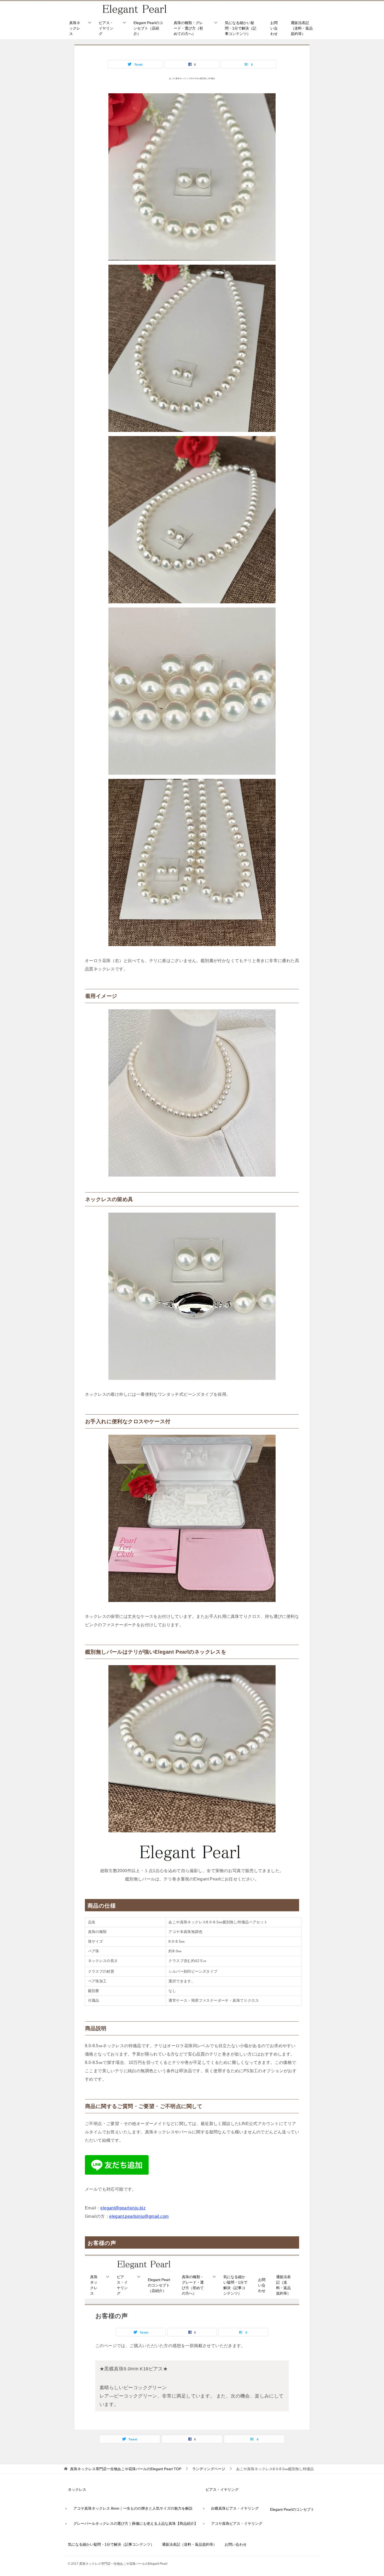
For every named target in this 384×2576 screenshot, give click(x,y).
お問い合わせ (274, 28)
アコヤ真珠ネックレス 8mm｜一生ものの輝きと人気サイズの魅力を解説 (133, 2508)
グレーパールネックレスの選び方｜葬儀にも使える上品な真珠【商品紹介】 (136, 2523)
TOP (126, 2469)
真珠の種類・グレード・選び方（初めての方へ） (188, 28)
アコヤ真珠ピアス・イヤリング (237, 2523)
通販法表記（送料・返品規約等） (302, 28)
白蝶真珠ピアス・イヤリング (235, 2508)
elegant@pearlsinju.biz (123, 2208)
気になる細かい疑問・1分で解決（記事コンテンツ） (241, 28)
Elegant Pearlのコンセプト (292, 2509)
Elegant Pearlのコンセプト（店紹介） (148, 28)
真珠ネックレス (75, 28)
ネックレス (77, 2490)
